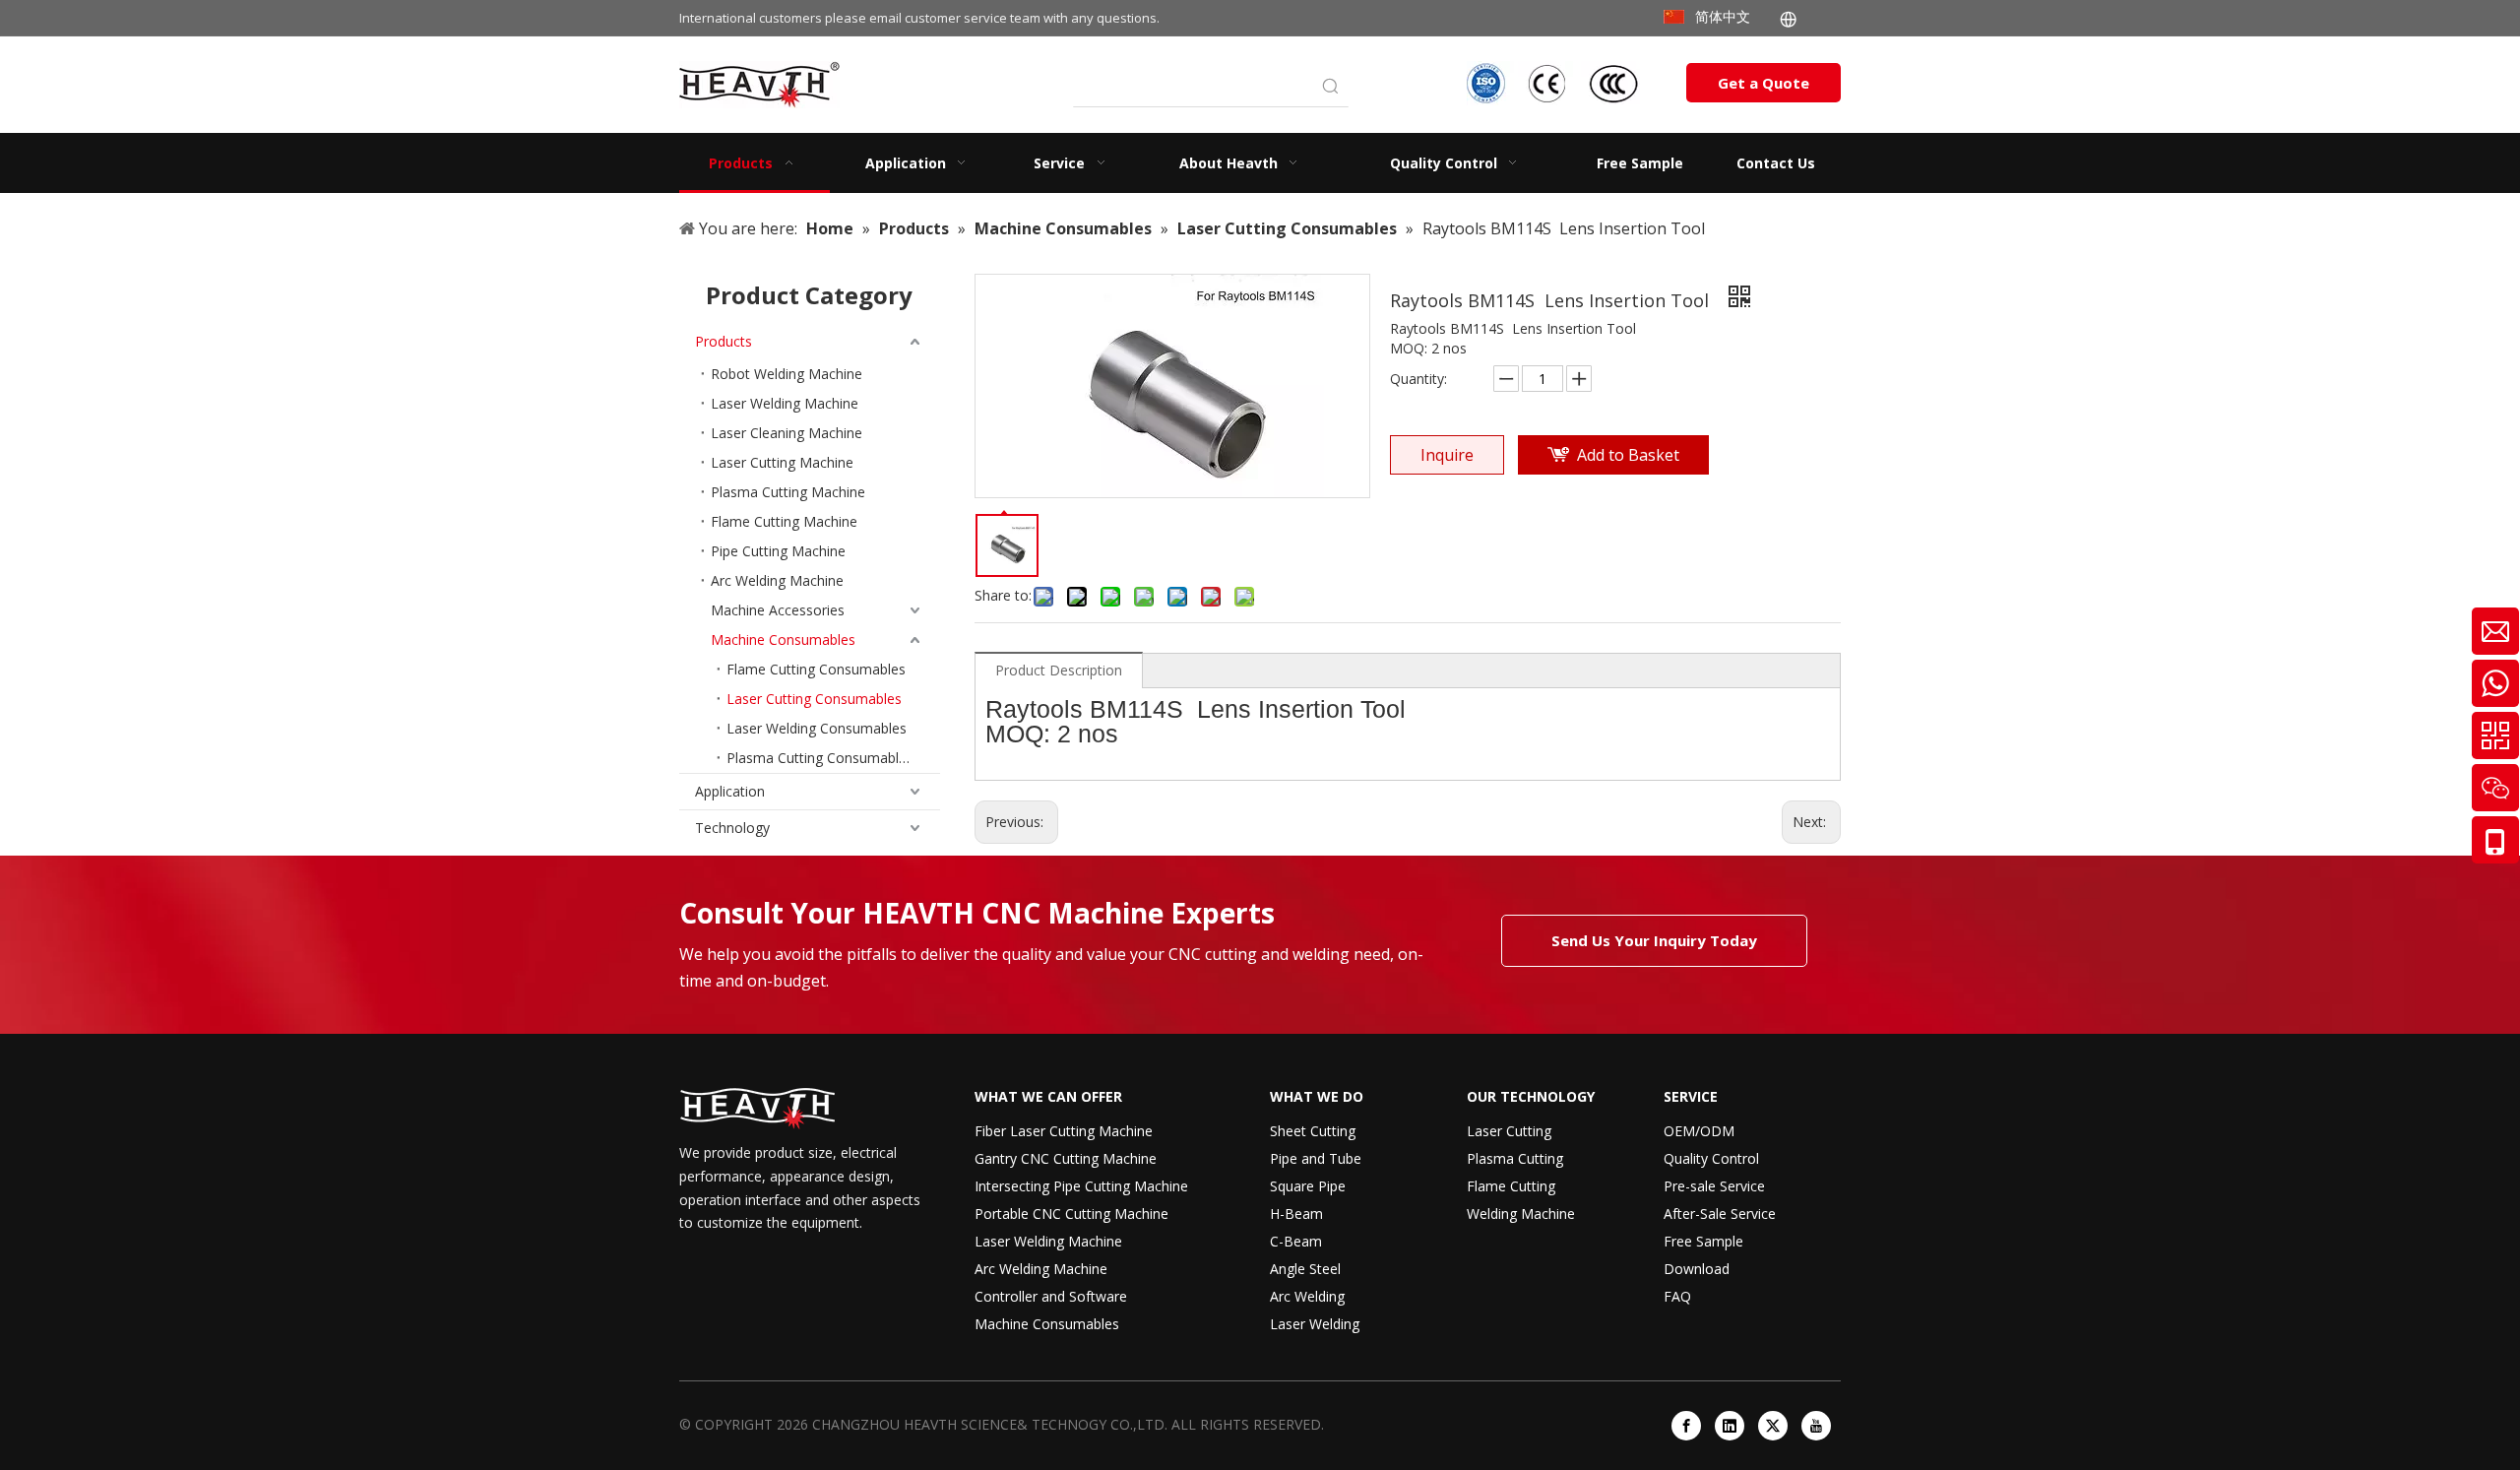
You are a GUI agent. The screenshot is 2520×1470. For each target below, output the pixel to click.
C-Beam (1296, 1241)
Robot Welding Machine (787, 374)
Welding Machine (1521, 1214)
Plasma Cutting (1515, 1158)
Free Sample (1703, 1241)
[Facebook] (1686, 1426)
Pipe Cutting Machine (778, 551)
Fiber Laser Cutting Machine (1064, 1131)
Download (1697, 1269)
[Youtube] (1816, 1426)
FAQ (1677, 1296)
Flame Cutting (1511, 1186)
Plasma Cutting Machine (788, 492)
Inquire (1447, 455)
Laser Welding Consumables (817, 728)
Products (724, 341)
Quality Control (1711, 1158)
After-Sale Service (1720, 1214)
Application (730, 791)
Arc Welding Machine (777, 580)
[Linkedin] (1730, 1426)
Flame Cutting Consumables (816, 669)
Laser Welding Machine (785, 403)
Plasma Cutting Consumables (820, 758)
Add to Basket (1628, 455)
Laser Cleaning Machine (787, 433)
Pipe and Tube (1316, 1158)
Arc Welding (1307, 1296)
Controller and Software (1051, 1296)
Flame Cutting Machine (784, 521)
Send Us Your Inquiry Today (1654, 940)
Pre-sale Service (1714, 1186)
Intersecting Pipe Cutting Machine (1081, 1186)
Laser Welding (1315, 1324)
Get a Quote (1764, 83)
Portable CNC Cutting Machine (1071, 1214)
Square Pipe (1308, 1186)
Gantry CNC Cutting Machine (1066, 1158)
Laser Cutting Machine (782, 462)
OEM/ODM (1699, 1131)
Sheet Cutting (1313, 1131)
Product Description (1059, 670)
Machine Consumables (783, 639)
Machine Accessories (778, 610)
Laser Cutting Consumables (814, 699)
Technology (732, 828)
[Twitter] (1773, 1426)
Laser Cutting (1509, 1131)
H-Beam (1296, 1214)
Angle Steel (1305, 1269)
